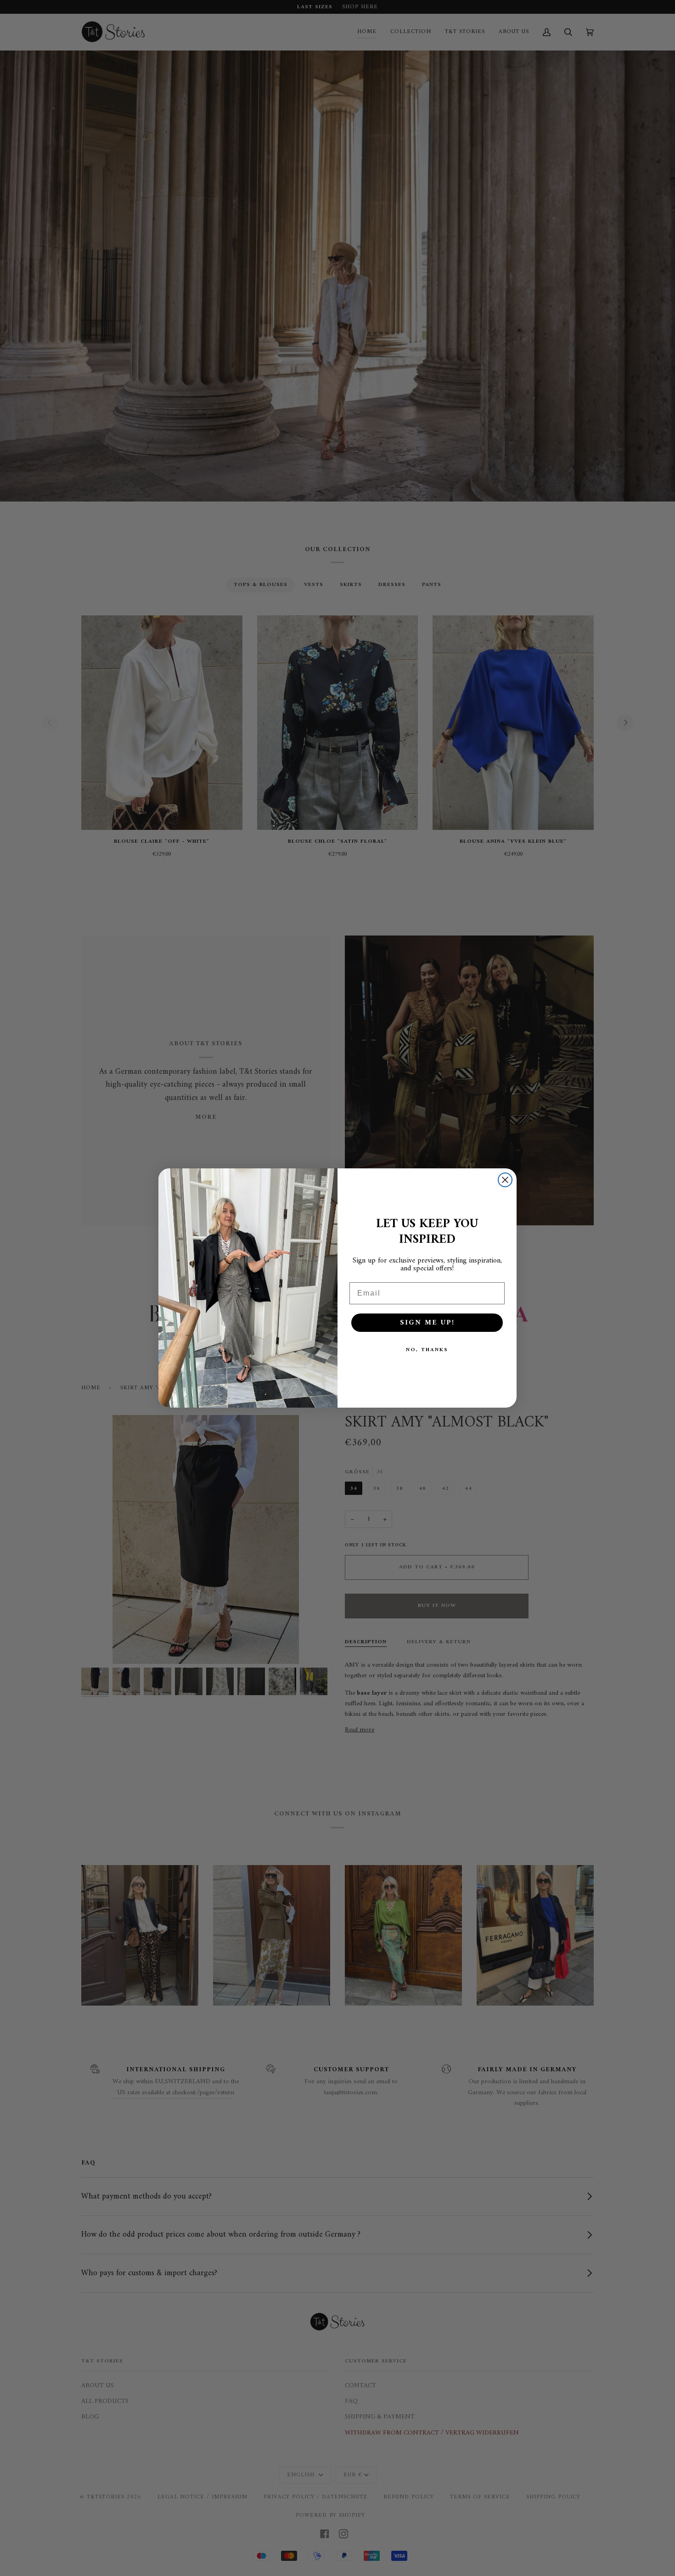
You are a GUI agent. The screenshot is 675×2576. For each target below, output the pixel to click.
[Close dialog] (505, 1180)
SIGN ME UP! (427, 1323)
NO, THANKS (427, 1350)
